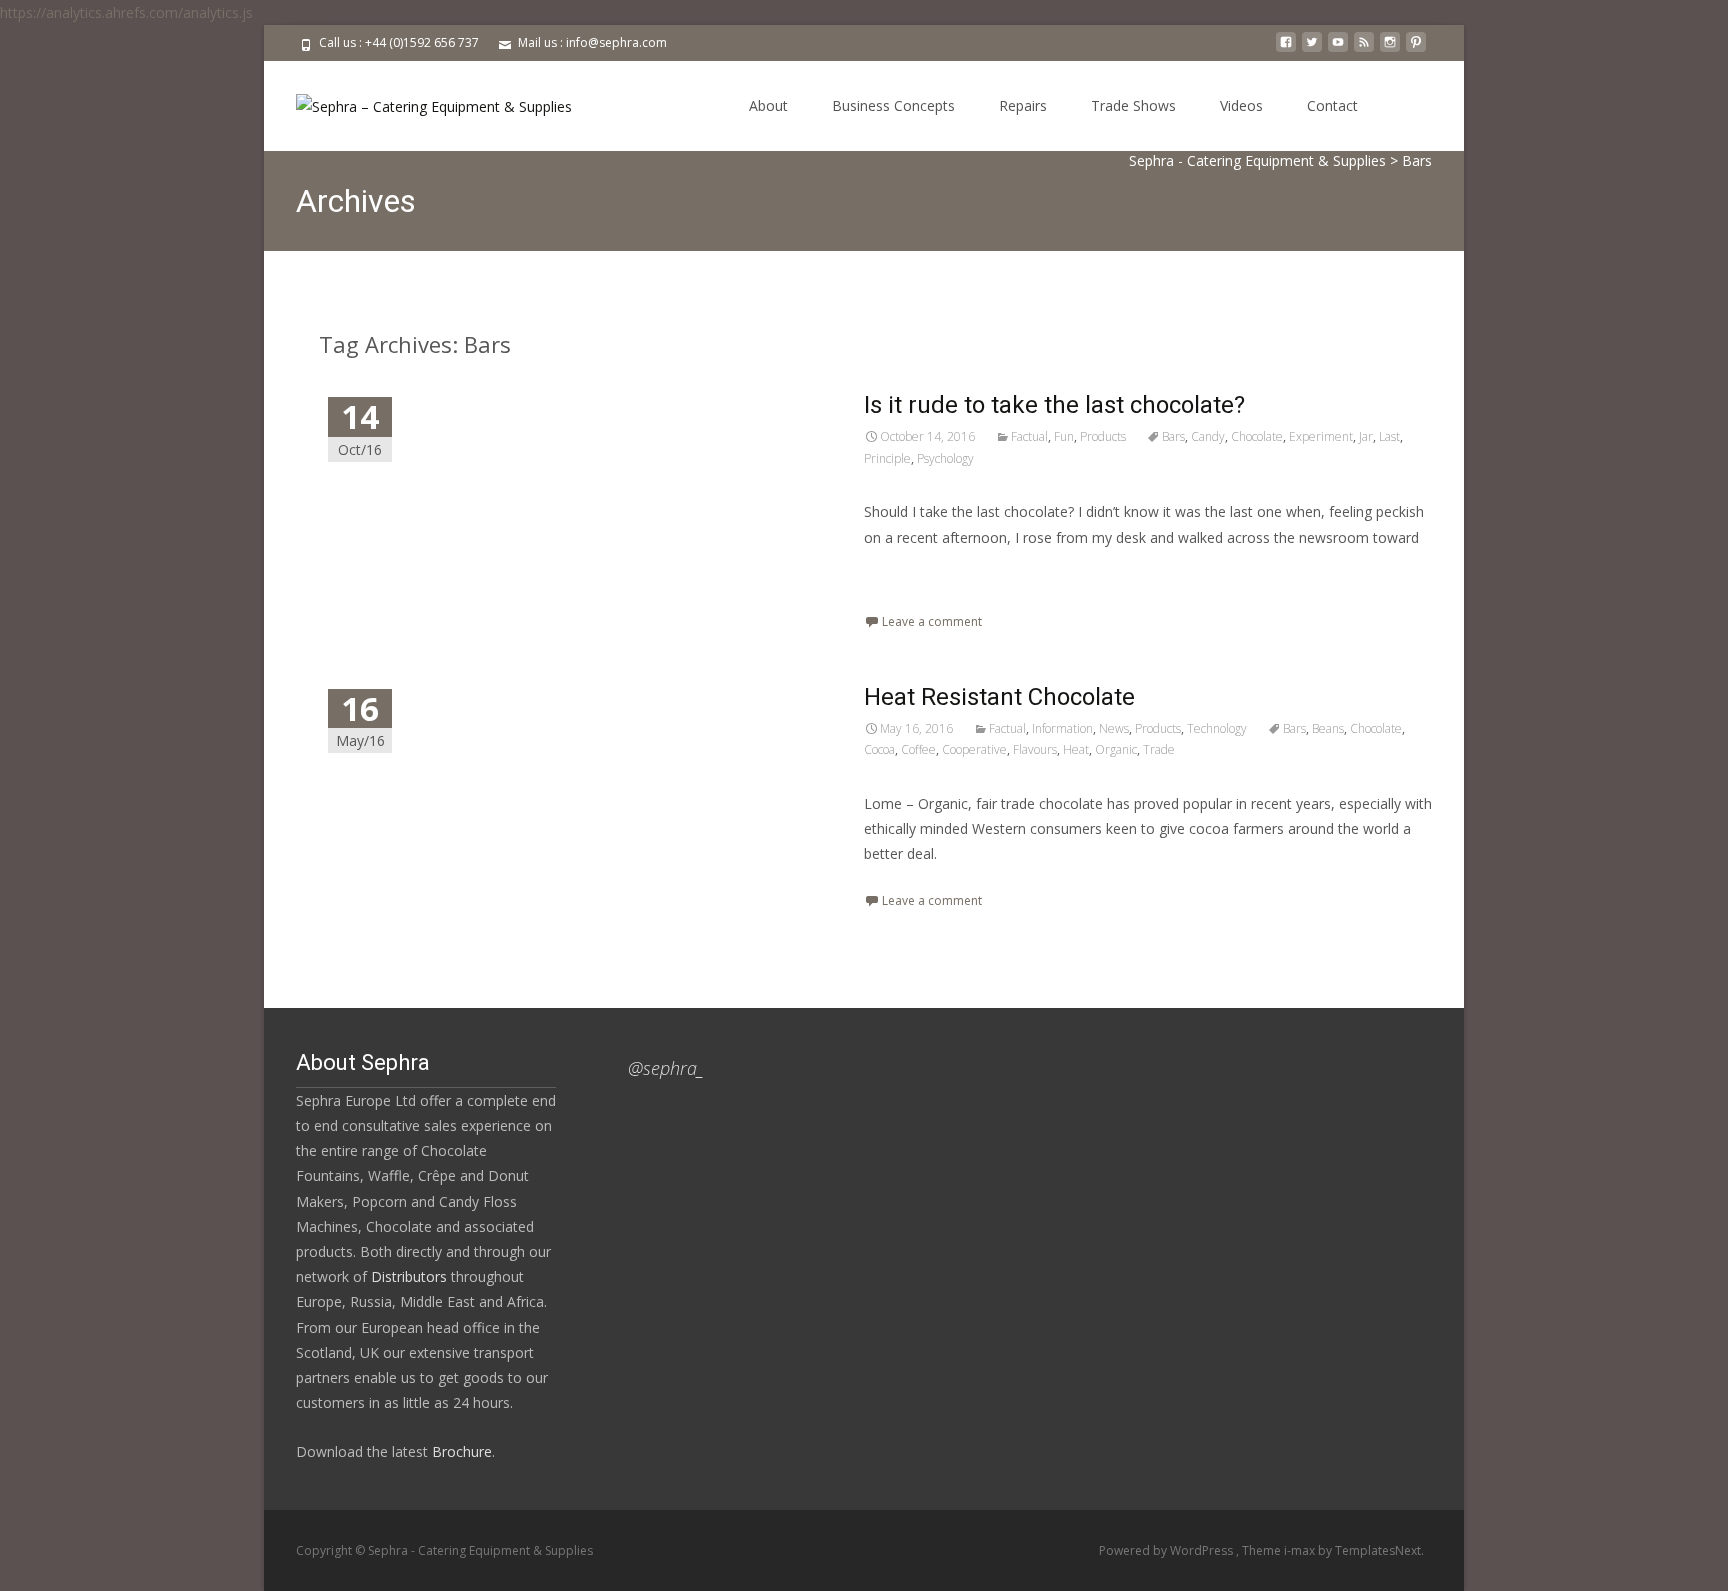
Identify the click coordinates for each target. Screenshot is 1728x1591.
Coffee (918, 749)
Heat (1076, 749)
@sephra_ (666, 1068)
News (1114, 728)
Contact (1332, 105)
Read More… (908, 574)
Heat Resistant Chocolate (999, 697)
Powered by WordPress (1167, 1550)
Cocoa (879, 749)
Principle (887, 458)
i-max (1301, 1550)
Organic (1116, 749)
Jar (1366, 436)
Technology (1217, 728)
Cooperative (974, 749)
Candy (1208, 436)
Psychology (945, 458)
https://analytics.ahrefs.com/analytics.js (126, 12)
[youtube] (1338, 49)
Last (1389, 436)
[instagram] (1390, 49)
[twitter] (1312, 49)
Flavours (1035, 749)
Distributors (409, 1276)
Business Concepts (893, 105)
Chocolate (1257, 436)
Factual (1029, 436)
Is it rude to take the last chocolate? (1054, 405)
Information (1062, 728)
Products (1103, 436)
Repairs (1023, 105)
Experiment (1321, 436)
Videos (1241, 105)
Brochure (460, 1451)
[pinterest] (1416, 49)
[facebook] (1286, 49)
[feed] (1364, 49)
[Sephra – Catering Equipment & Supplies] (418, 101)
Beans (1328, 728)
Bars (1173, 436)
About (768, 105)
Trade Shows (1133, 105)
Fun (1064, 436)
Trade (1159, 749)
